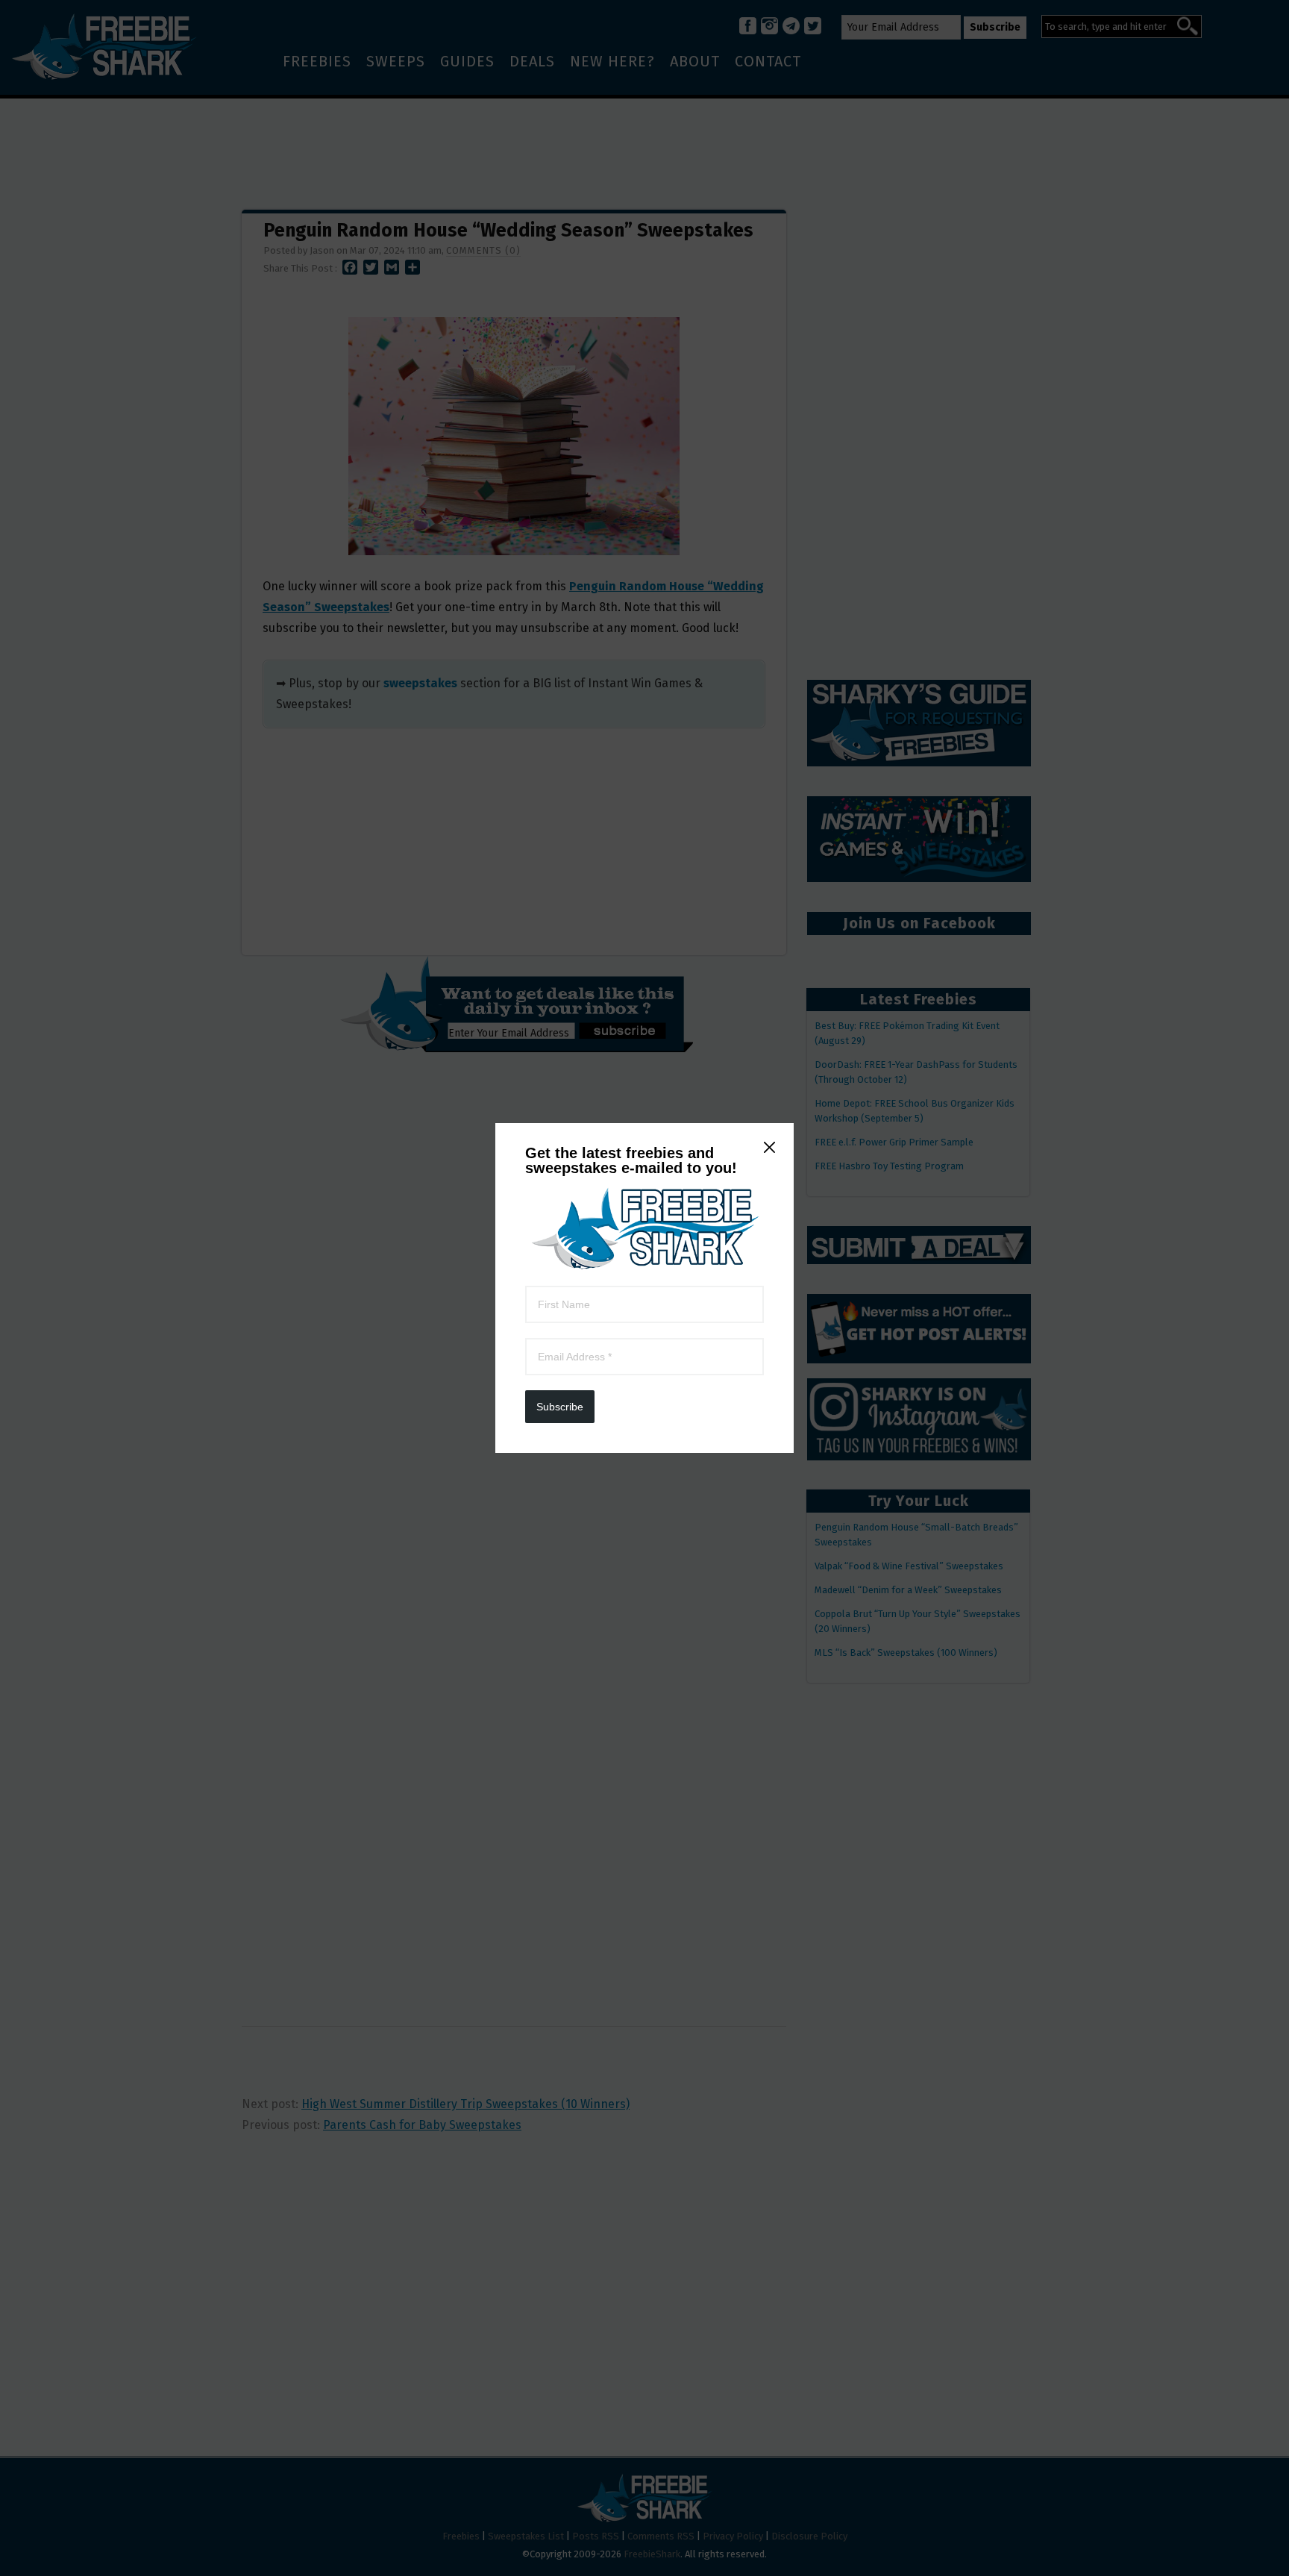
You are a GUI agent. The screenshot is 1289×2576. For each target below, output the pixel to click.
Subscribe (560, 1407)
